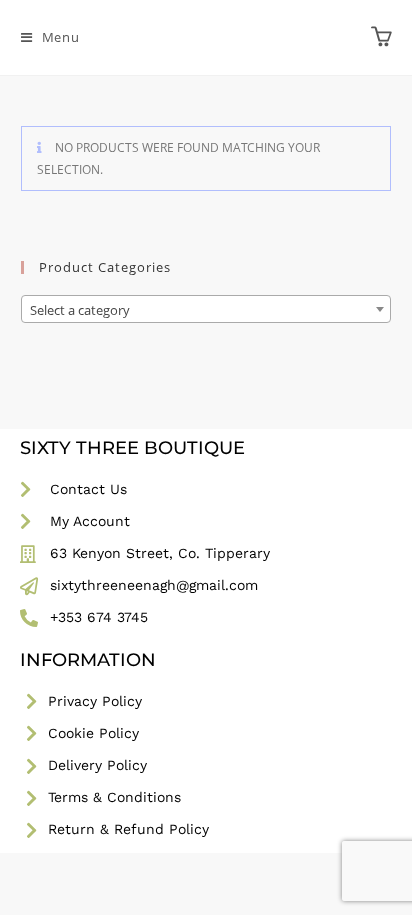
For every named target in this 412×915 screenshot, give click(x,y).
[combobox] (206, 309)
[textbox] (206, 310)
